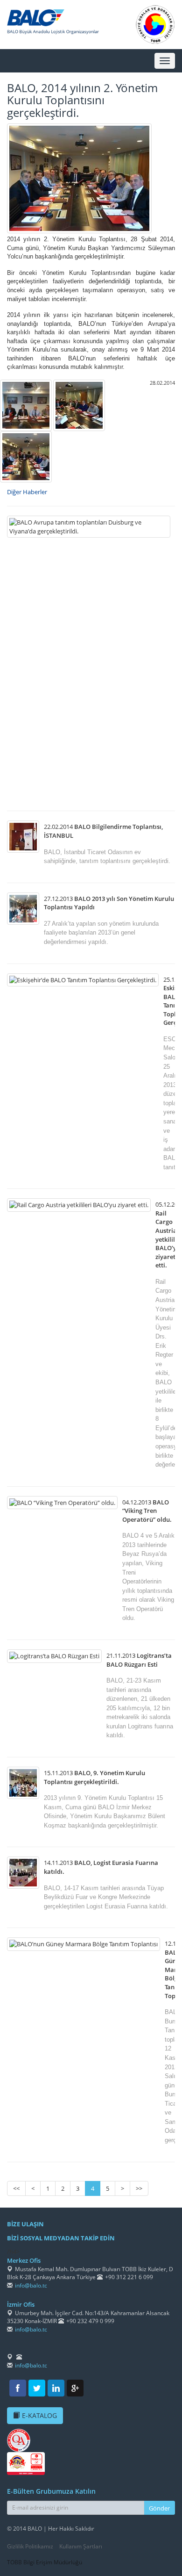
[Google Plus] (75, 2388)
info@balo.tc (31, 2285)
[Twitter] (37, 2388)
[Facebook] (18, 2388)
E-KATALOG (39, 2415)
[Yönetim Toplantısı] (26, 405)
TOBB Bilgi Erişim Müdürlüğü (45, 2562)
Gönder (159, 2508)
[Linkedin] (56, 2388)
